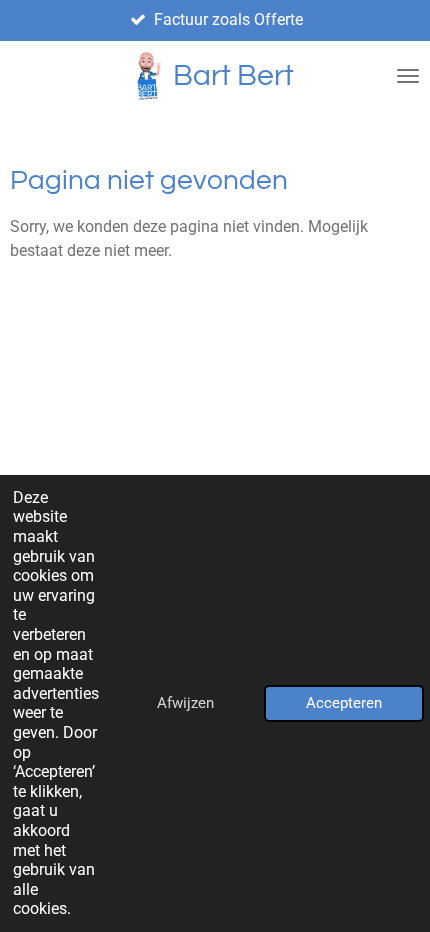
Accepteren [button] (344, 703)
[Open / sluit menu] (408, 76)
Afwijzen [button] (185, 703)
